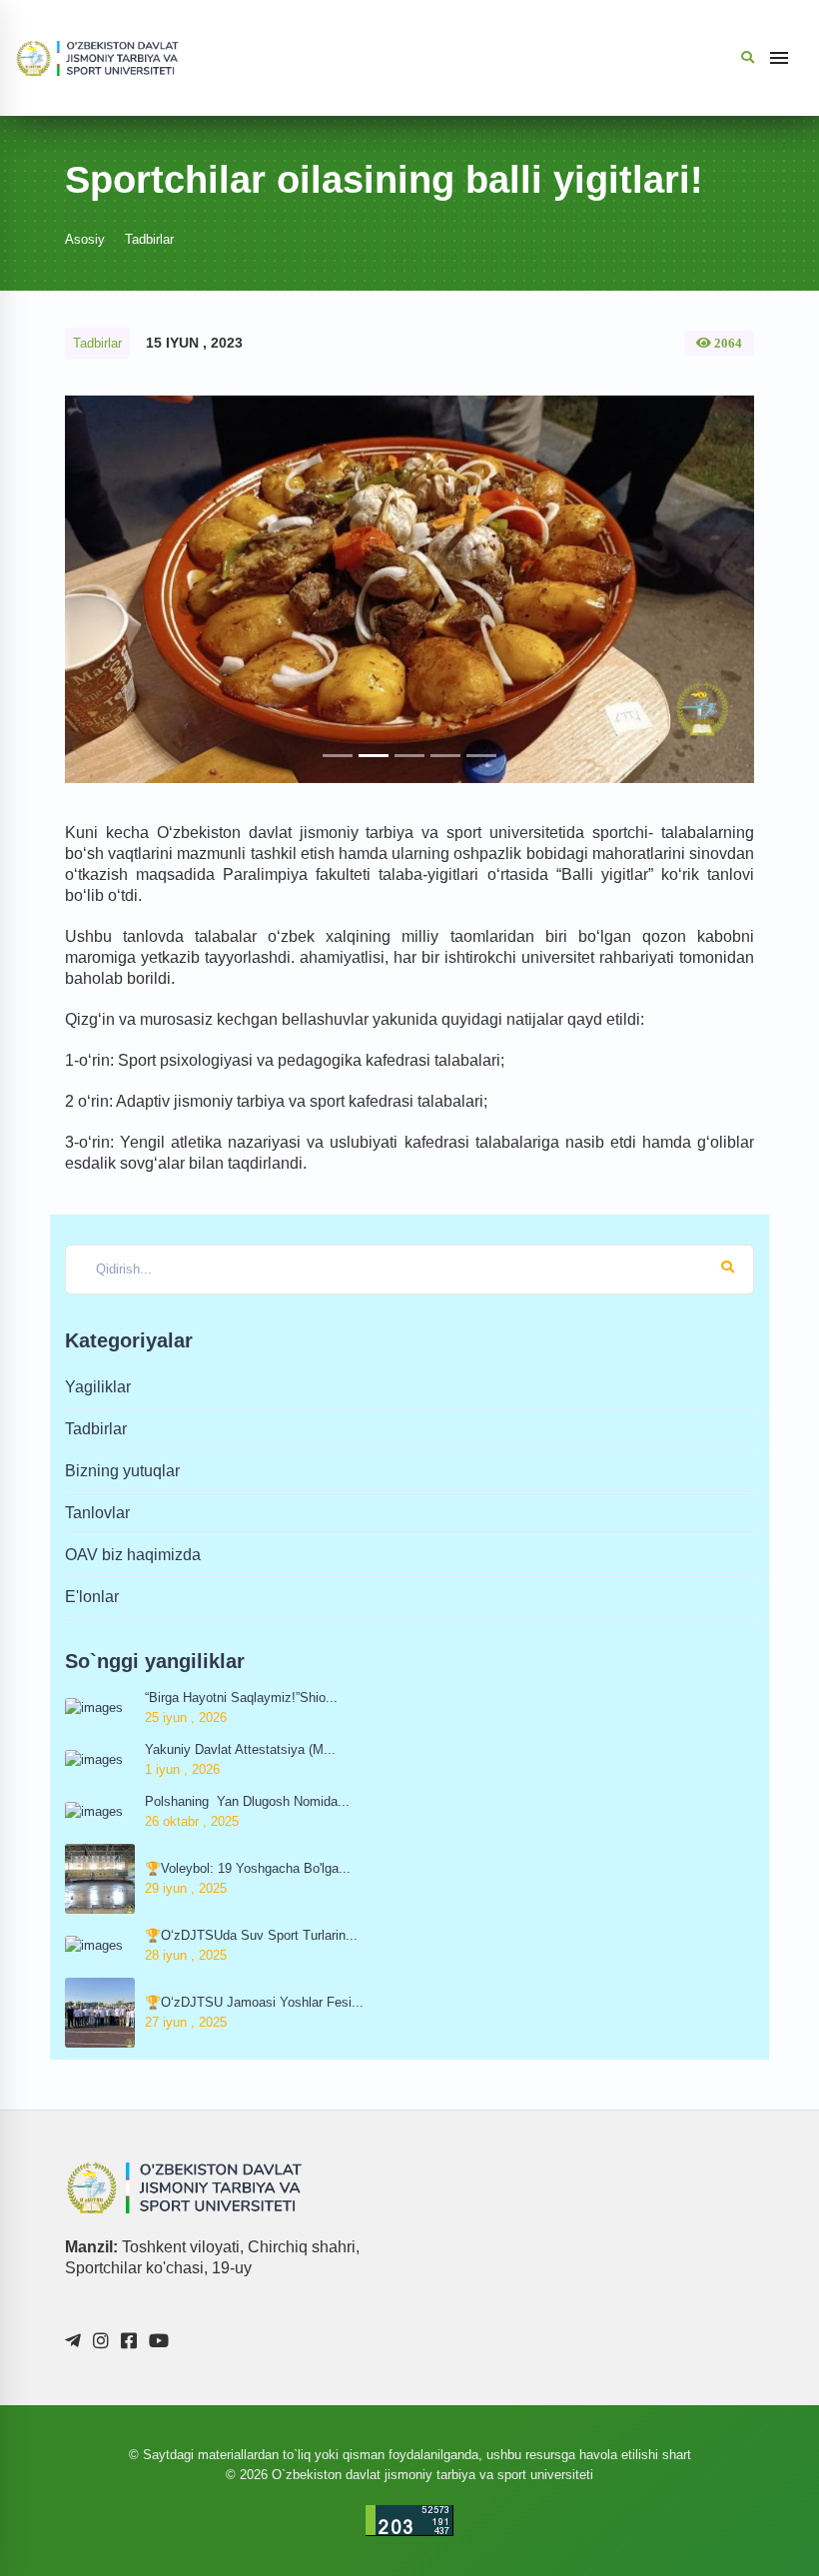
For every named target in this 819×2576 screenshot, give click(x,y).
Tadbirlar (149, 239)
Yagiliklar (98, 1387)
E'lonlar (92, 1597)
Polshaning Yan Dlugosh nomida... (247, 1801)
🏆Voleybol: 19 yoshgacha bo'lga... (248, 1868)
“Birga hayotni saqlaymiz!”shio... (241, 1698)
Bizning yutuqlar (122, 1471)
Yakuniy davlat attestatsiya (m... (240, 1749)
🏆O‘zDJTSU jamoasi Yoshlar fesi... (254, 2002)
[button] (117, 589)
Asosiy (85, 239)
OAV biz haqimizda (133, 1555)
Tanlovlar (97, 1513)
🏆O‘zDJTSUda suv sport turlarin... (251, 1935)
